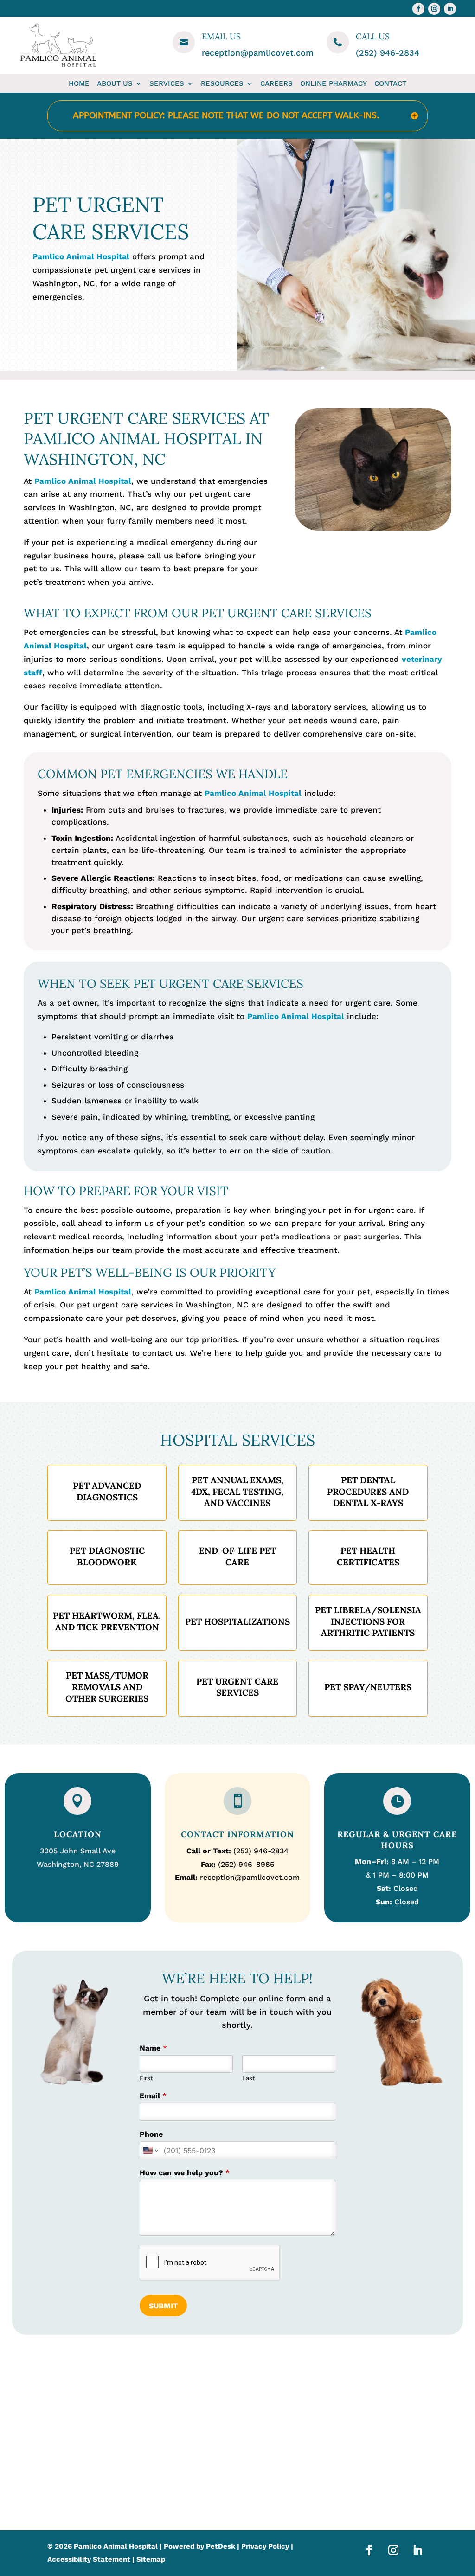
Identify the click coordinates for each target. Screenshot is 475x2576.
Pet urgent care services (237, 1687)
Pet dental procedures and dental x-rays (368, 1491)
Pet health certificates (368, 1556)
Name (153, 2048)
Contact (390, 83)
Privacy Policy (265, 2546)
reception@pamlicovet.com (258, 53)
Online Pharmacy (334, 83)
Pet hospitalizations (237, 1621)
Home (79, 83)
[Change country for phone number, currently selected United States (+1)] (150, 2150)
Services (167, 83)
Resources (222, 83)
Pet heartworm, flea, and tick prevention (107, 1621)
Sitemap (151, 2559)
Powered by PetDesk (199, 2546)
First (146, 2078)
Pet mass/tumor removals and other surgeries (107, 1687)
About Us (115, 83)
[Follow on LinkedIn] (450, 9)
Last (248, 2078)
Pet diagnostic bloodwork (107, 1556)
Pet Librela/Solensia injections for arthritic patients (368, 1621)
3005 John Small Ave (78, 1851)
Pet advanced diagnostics (107, 1491)
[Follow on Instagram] (434, 9)
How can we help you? (185, 2173)
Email (153, 2096)
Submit (163, 2306)
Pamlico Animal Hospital (81, 256)
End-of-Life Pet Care (237, 1556)
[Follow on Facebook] (418, 9)
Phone (151, 2134)
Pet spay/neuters (368, 1687)
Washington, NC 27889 (78, 1864)
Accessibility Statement (89, 2559)
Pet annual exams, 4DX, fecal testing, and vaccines (237, 1491)
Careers (276, 83)
